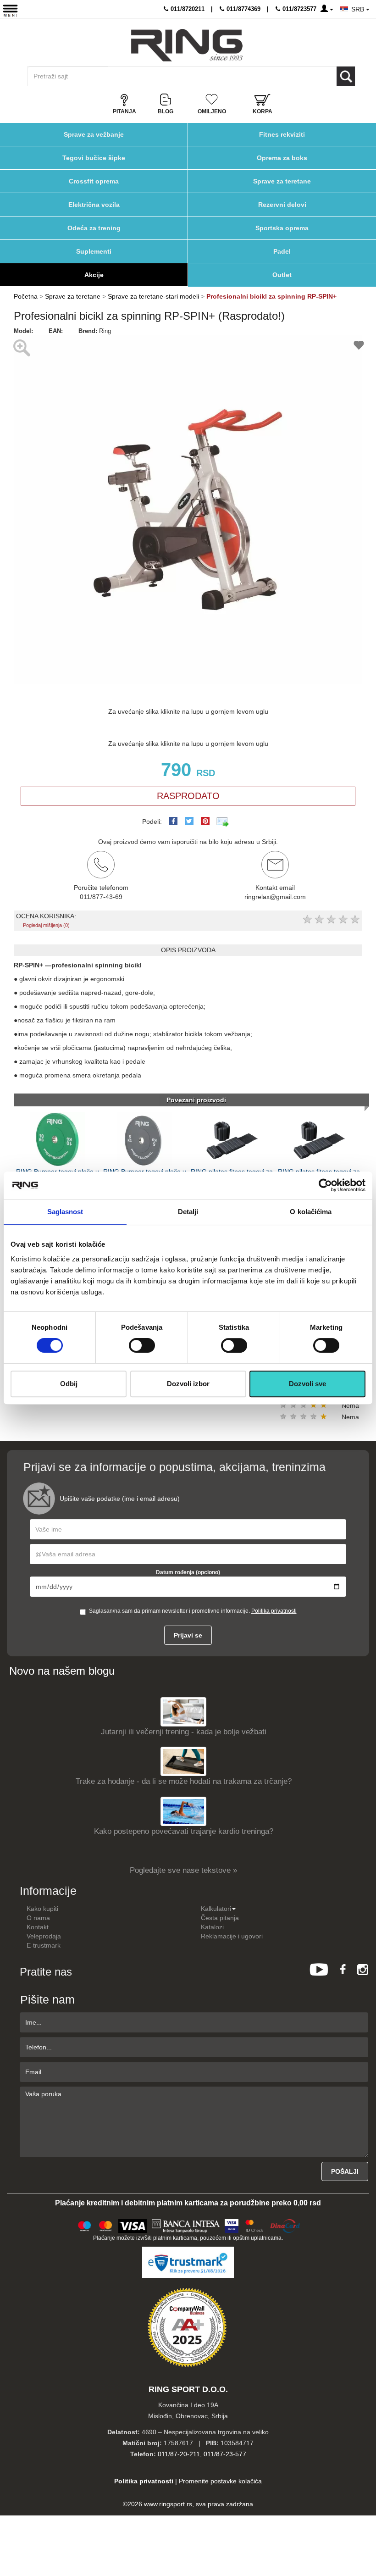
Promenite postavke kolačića (220, 2481)
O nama (38, 1918)
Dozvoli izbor (188, 1384)
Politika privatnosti (274, 1611)
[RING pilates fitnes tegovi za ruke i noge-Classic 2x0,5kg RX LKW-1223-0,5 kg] (319, 1139)
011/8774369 (243, 9)
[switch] (142, 1345)
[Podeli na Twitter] (189, 821)
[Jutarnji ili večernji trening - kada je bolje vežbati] (183, 1712)
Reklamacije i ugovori (232, 1936)
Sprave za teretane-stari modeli (153, 296)
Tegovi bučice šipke (94, 158)
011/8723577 (299, 9)
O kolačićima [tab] (311, 1212)
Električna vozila (94, 205)
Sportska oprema (282, 228)
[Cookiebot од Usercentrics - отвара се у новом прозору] (325, 1185)
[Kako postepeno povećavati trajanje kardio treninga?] (183, 1811)
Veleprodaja (44, 1936)
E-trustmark (44, 1945)
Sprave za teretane (282, 181)
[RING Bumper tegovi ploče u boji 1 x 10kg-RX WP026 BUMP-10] (57, 1139)
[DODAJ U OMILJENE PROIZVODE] (359, 347)
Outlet (282, 275)
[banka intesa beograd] (186, 2225)
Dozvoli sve (307, 1384)
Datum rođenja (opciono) (188, 1572)
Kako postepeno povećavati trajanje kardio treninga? (184, 1831)
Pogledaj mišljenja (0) (46, 925)
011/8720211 (187, 9)
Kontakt (38, 1927)
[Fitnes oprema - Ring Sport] (187, 45)
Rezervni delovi (282, 205)
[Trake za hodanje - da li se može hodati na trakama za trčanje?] (183, 1761)
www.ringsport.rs (168, 2504)
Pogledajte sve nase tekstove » (183, 1870)
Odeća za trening (94, 228)
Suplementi (94, 251)
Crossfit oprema (94, 181)
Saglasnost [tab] (65, 1212)
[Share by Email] (223, 822)
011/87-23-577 (225, 2454)
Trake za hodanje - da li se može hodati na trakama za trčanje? (184, 1781)
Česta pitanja (220, 1918)
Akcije (94, 275)
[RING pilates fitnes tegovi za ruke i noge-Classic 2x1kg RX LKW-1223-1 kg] (232, 1139)
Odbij (69, 1384)
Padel (282, 251)
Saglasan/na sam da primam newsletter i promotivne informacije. (193, 1611)
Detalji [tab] (188, 1212)
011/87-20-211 (179, 2454)
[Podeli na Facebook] (173, 821)
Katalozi (212, 1927)
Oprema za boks (282, 158)
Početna (26, 296)
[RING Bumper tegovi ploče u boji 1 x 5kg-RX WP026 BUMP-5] (144, 1139)
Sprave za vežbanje (94, 134)
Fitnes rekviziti (282, 134)
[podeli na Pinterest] (205, 821)
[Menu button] (10, 10)
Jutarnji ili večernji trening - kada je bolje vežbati (184, 1732)
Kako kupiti (42, 1909)
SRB (359, 9)
